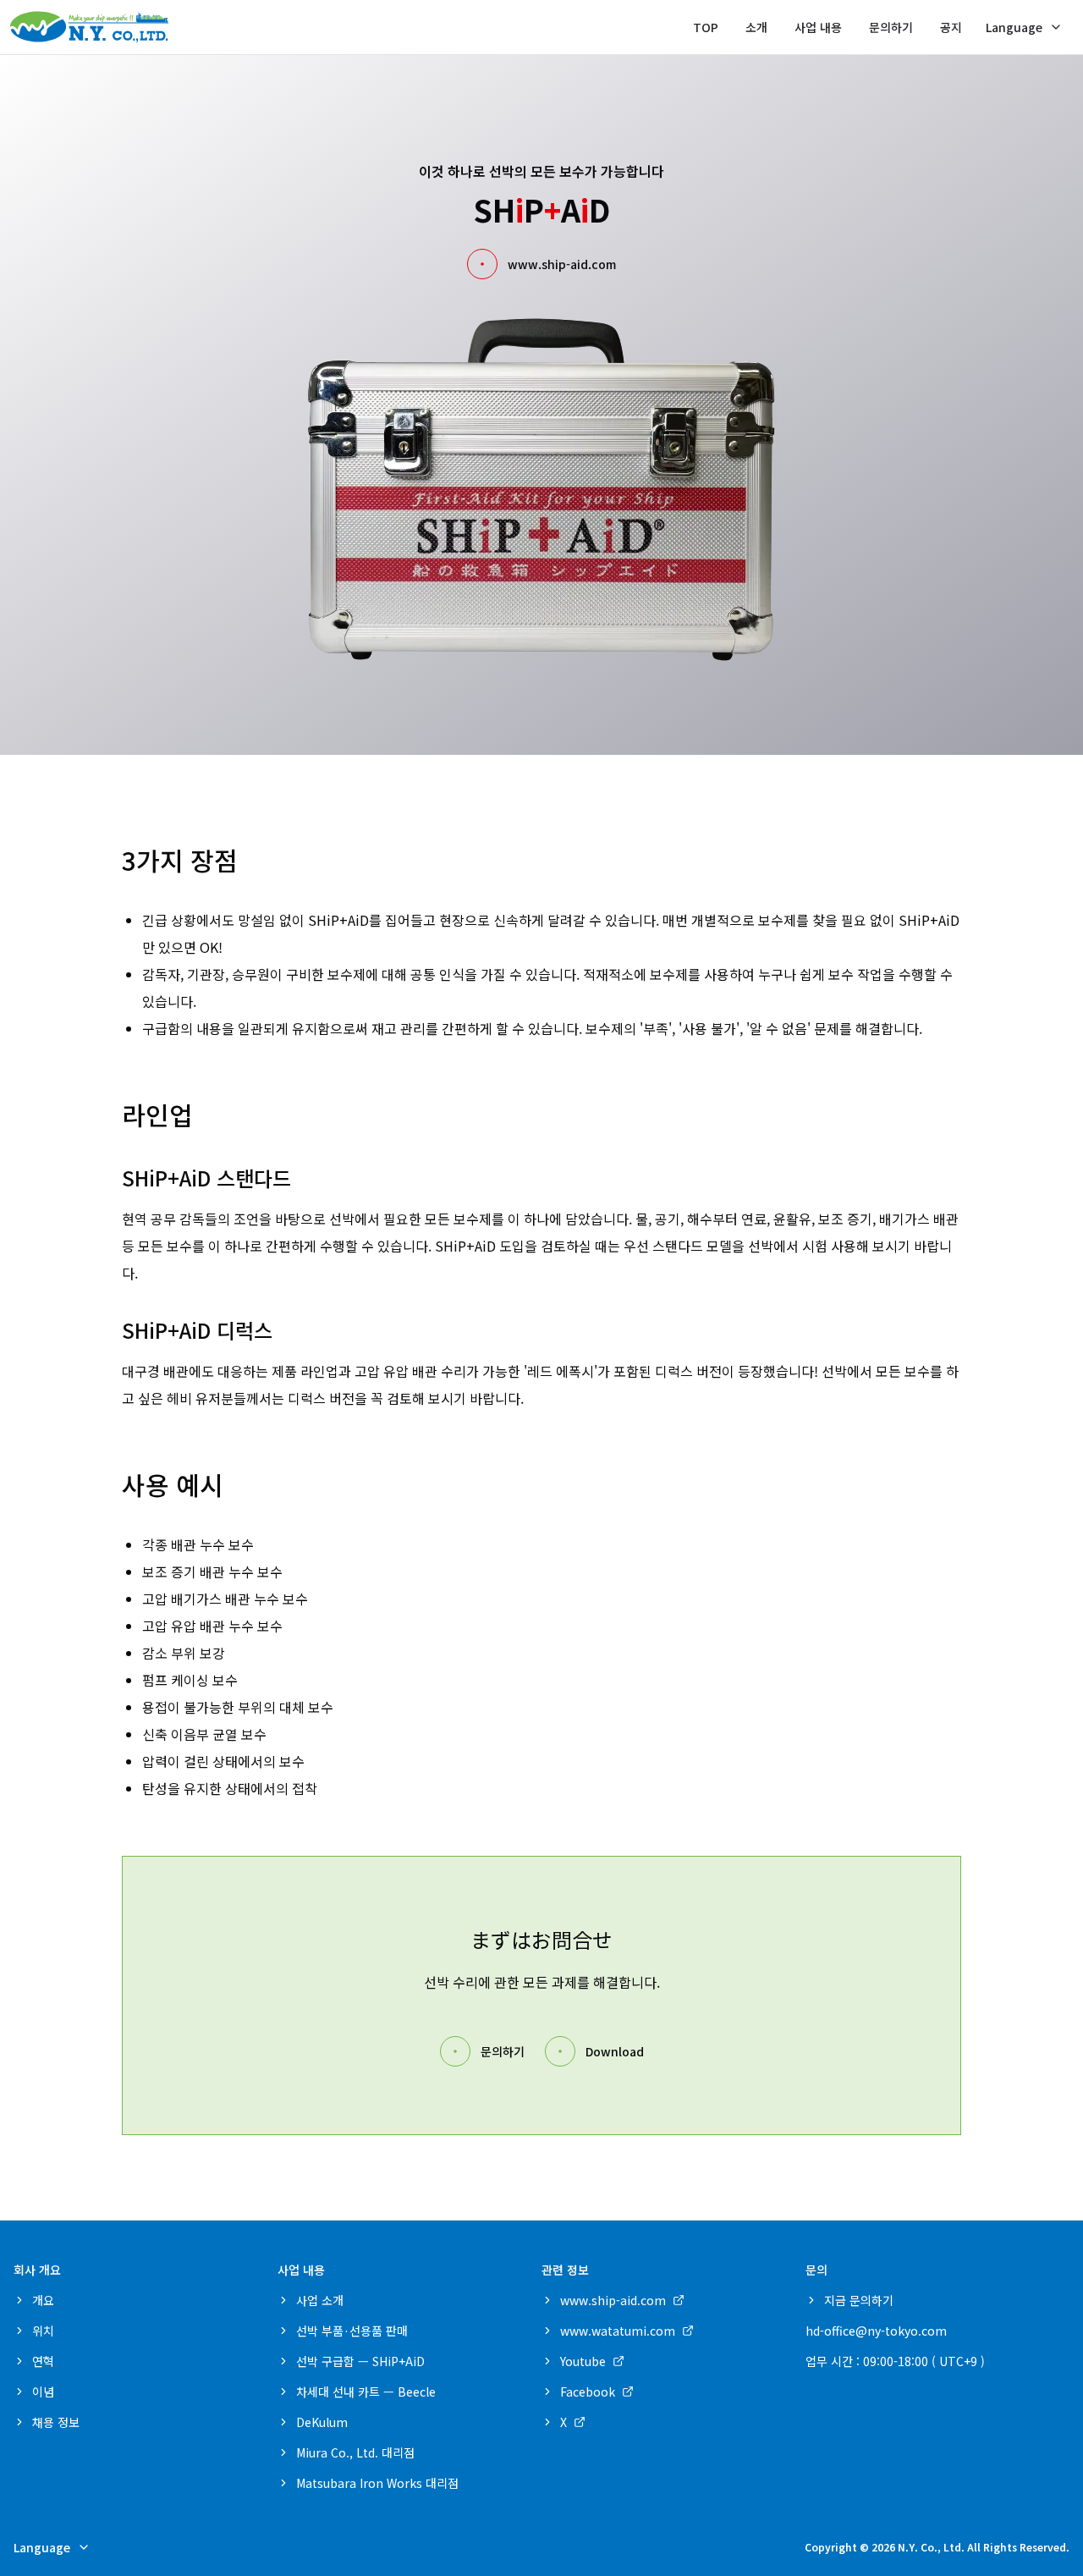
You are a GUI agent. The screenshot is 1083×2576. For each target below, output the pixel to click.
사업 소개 (320, 2300)
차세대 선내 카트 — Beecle (366, 2392)
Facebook (588, 2392)
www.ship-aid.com (562, 264)
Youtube (583, 2361)
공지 (951, 27)
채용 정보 (56, 2422)
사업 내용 (818, 27)
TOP (706, 27)
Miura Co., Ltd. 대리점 (355, 2452)
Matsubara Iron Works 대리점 (377, 2483)
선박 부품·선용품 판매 (352, 2331)
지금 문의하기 (859, 2300)
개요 (43, 2300)
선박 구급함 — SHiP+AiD (360, 2361)
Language (1014, 27)
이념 (43, 2392)
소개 (756, 27)
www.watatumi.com (618, 2331)
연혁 (43, 2361)
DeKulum (322, 2422)
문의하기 (891, 27)
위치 (43, 2331)
